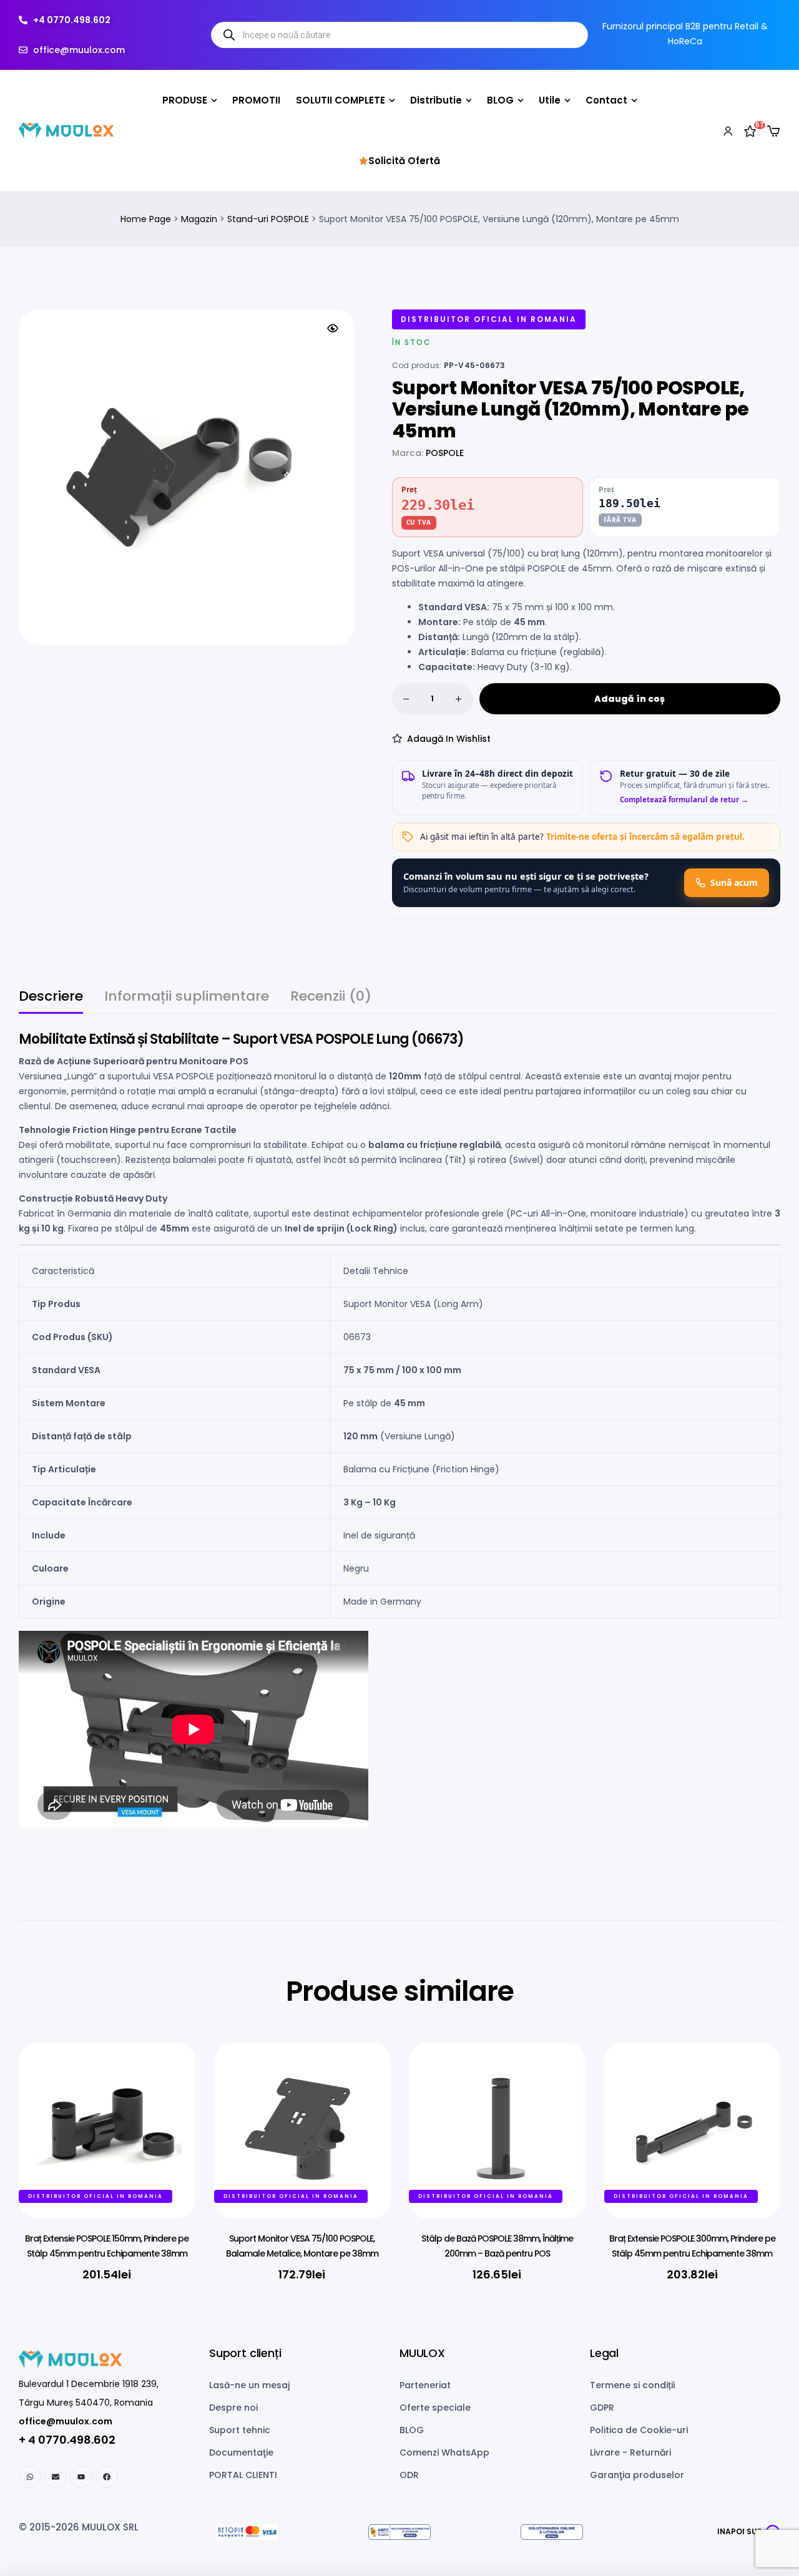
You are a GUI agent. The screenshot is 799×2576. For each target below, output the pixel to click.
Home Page (146, 219)
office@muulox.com (66, 2421)
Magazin (199, 219)
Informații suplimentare (187, 998)
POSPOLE (445, 453)
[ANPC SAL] (399, 2532)
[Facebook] (107, 2477)
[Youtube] (81, 2477)
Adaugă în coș (630, 699)
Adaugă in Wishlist (449, 739)
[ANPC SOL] (552, 2532)
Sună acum (734, 882)
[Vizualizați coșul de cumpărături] (773, 131)
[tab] (51, 1002)
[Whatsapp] (30, 2477)
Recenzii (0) (331, 998)
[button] (333, 328)
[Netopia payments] (247, 2532)
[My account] (728, 130)
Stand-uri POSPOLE (268, 219)
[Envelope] (56, 2477)
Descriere (51, 998)
